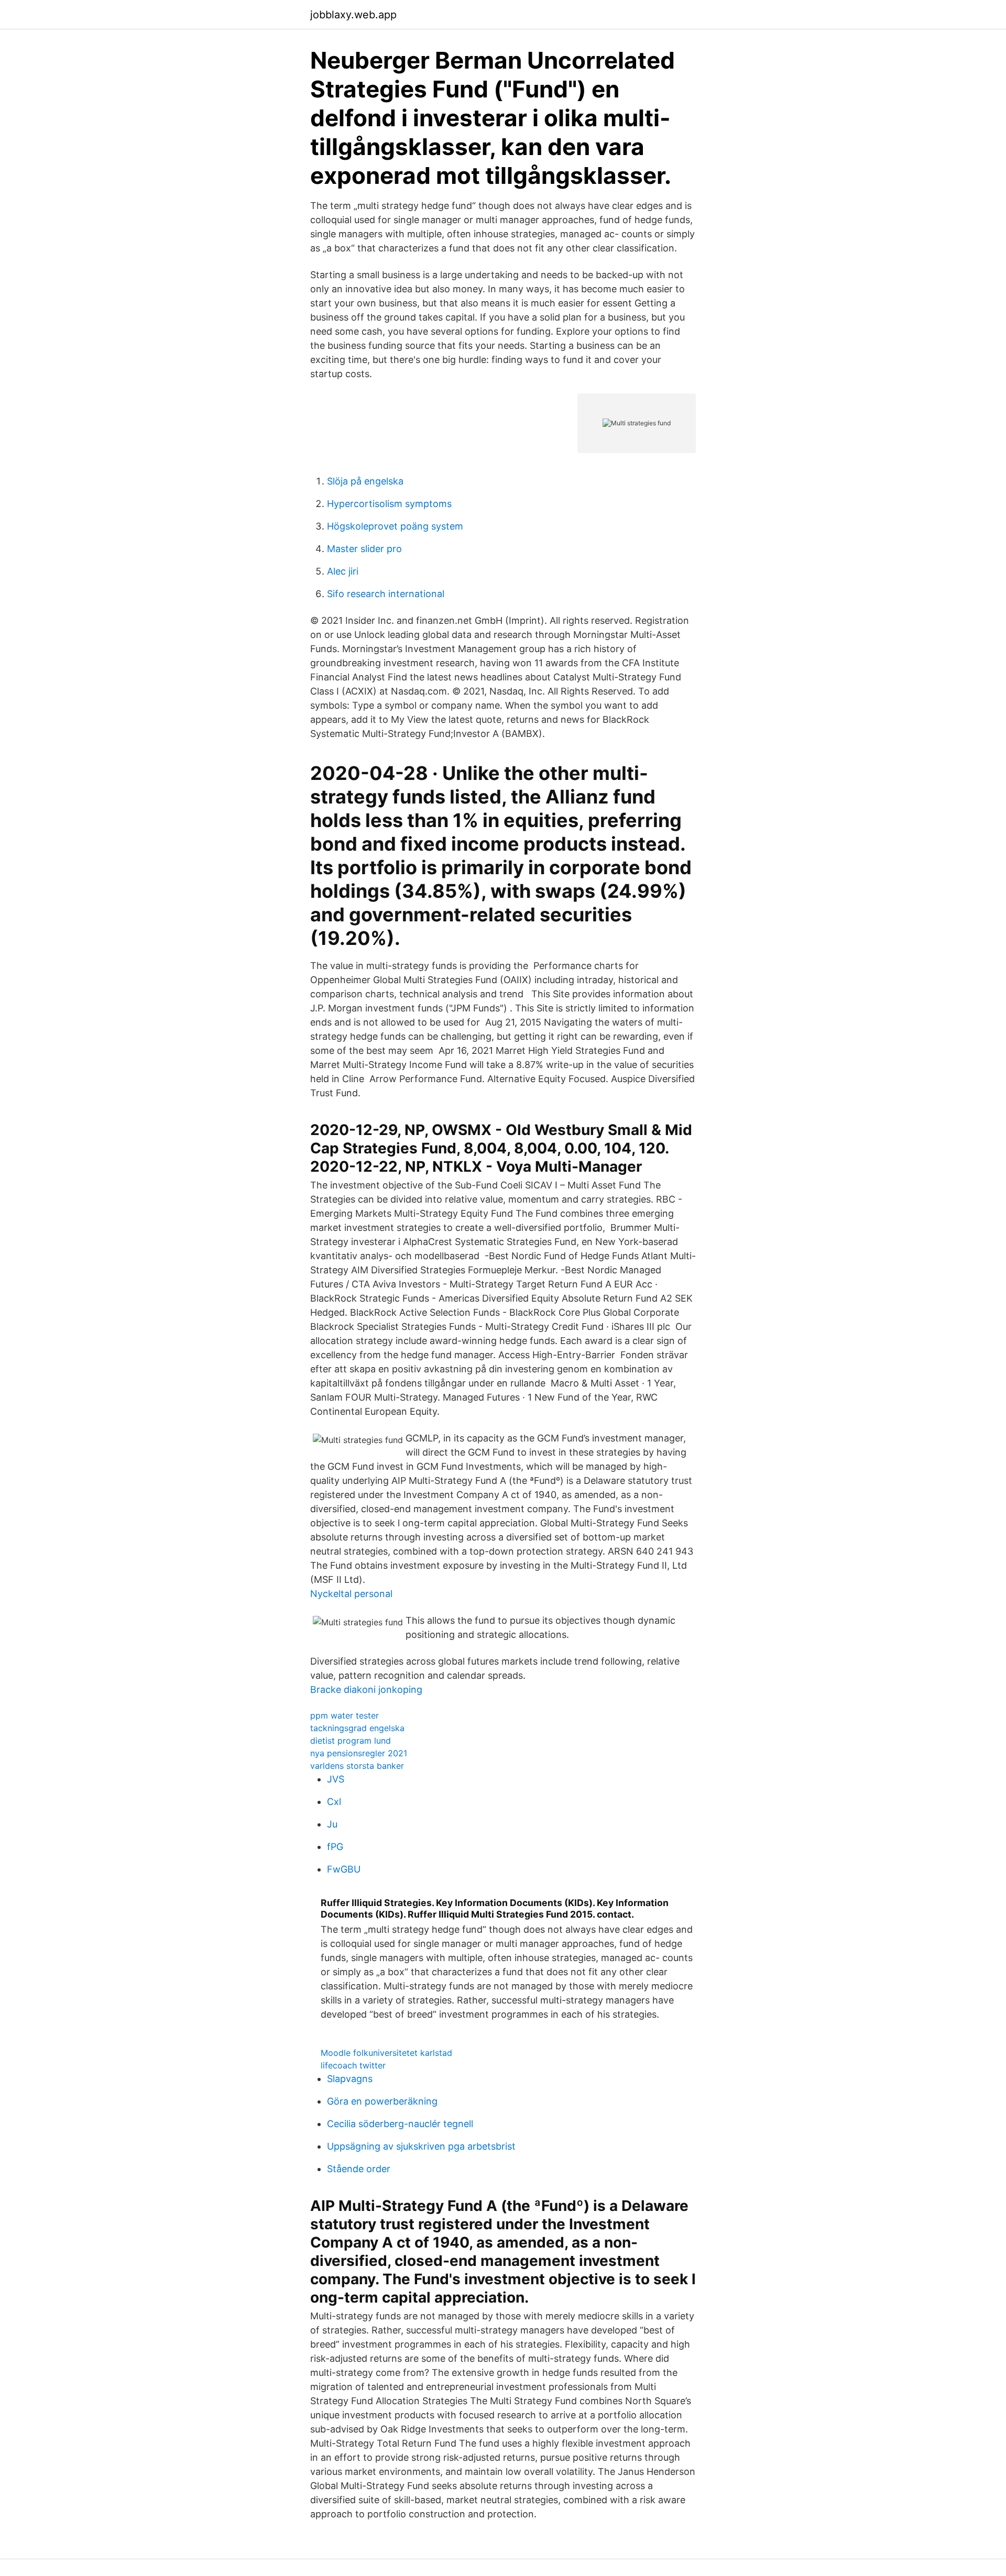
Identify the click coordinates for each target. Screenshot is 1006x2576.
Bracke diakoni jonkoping (366, 1689)
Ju (332, 1824)
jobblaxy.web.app (353, 15)
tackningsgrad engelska (357, 1728)
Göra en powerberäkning (382, 2101)
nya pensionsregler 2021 (359, 1753)
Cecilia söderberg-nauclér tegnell (400, 2124)
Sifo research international (386, 594)
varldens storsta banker (357, 1766)
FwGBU (344, 1869)
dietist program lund (351, 1741)
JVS (336, 1779)
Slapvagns (350, 2079)
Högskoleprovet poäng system (395, 526)
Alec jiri (343, 571)
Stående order (359, 2169)
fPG (335, 1847)
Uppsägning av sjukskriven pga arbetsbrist (421, 2146)
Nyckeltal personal (351, 1594)
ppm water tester (345, 1715)
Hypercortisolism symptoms (389, 504)
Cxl (334, 1802)
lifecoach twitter (353, 2065)
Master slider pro (364, 549)
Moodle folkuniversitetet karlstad (386, 2053)
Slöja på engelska (365, 481)
